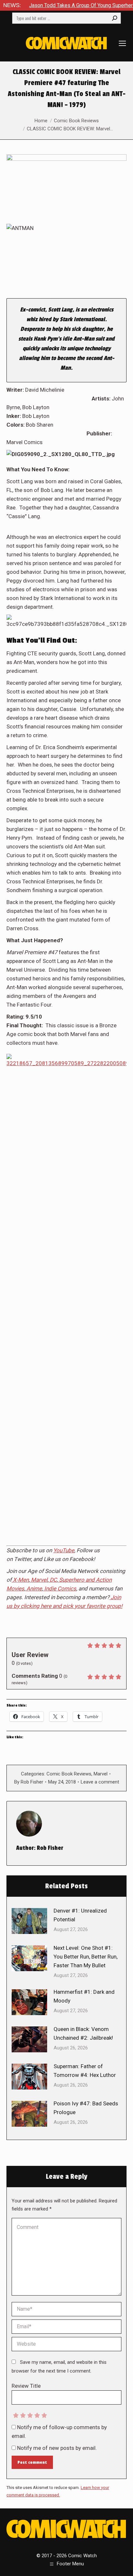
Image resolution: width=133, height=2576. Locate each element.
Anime (34, 1588)
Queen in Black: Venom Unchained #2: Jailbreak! (83, 2033)
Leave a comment (100, 1782)
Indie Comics (60, 1588)
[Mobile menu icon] (122, 43)
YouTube (64, 1550)
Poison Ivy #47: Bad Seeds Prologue (86, 2108)
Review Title (26, 2386)
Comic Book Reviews (69, 1774)
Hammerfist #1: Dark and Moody (84, 1996)
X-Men (21, 1580)
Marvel (39, 1580)
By (29, 1782)
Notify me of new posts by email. (57, 2448)
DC (53, 1580)
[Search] (115, 18)
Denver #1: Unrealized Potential (80, 1915)
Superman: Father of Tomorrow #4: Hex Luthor (85, 2071)
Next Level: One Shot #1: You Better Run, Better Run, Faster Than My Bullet (86, 1957)
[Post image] (29, 1921)
